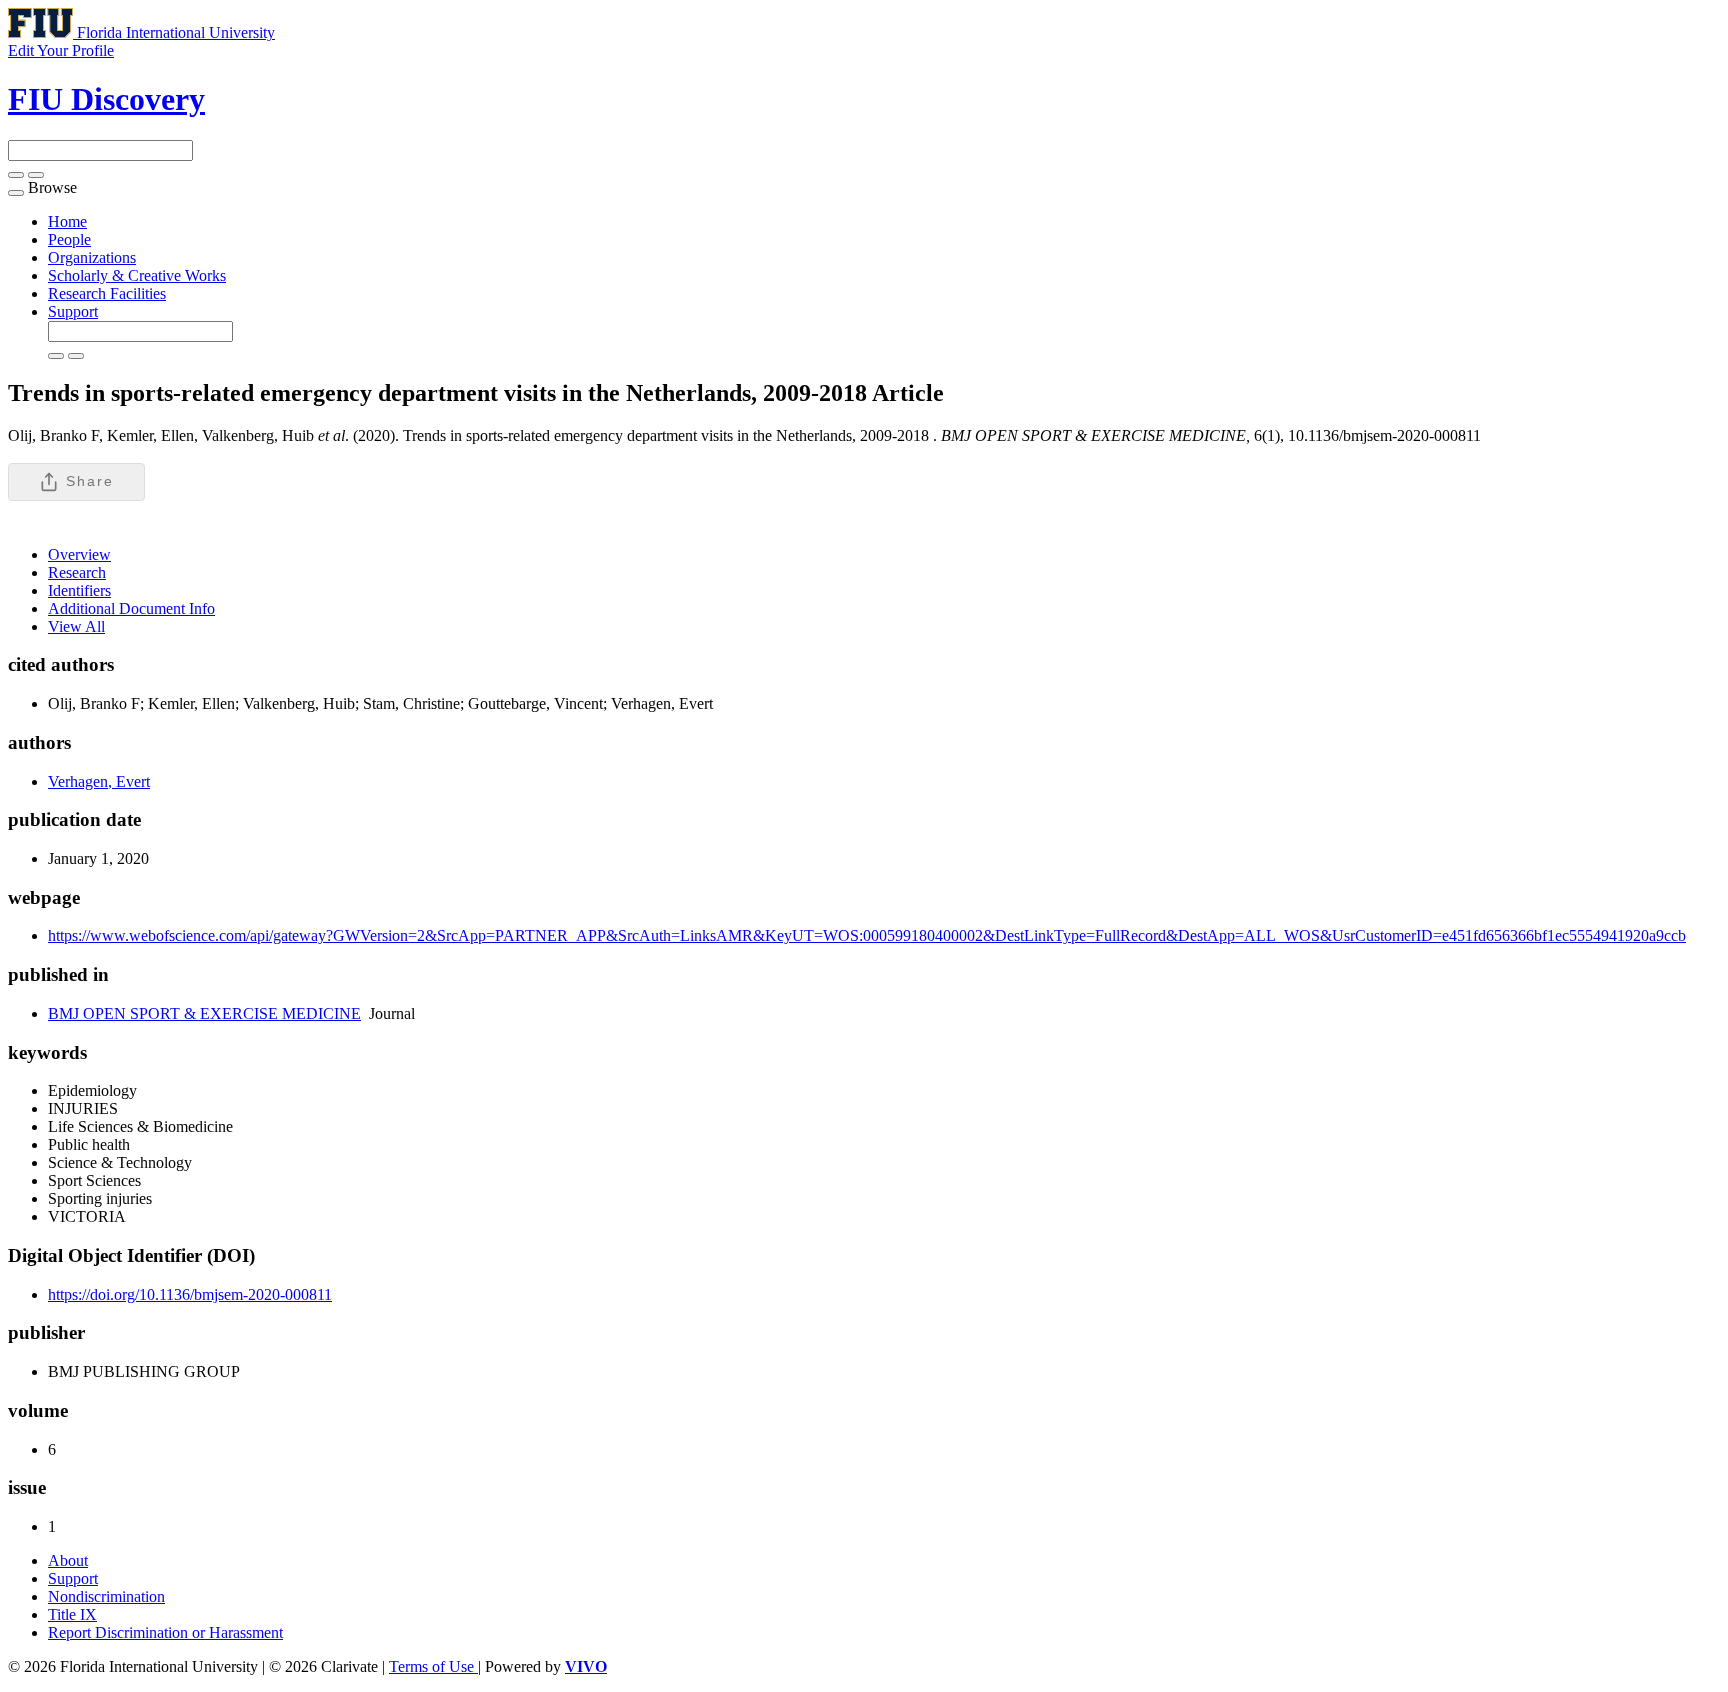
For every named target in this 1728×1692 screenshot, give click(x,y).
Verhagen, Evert (99, 781)
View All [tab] (76, 626)
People (69, 239)
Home (67, 221)
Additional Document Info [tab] (131, 608)
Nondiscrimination (106, 1596)
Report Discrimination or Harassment (165, 1632)
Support (73, 311)
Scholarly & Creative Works (137, 275)
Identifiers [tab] (79, 590)
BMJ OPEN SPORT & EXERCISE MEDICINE (204, 1013)
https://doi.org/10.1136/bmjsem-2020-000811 (190, 1294)
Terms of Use (433, 1666)
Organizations (92, 257)
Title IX (72, 1614)
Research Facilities (107, 293)
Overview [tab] (79, 554)
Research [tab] (77, 572)
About (68, 1560)
